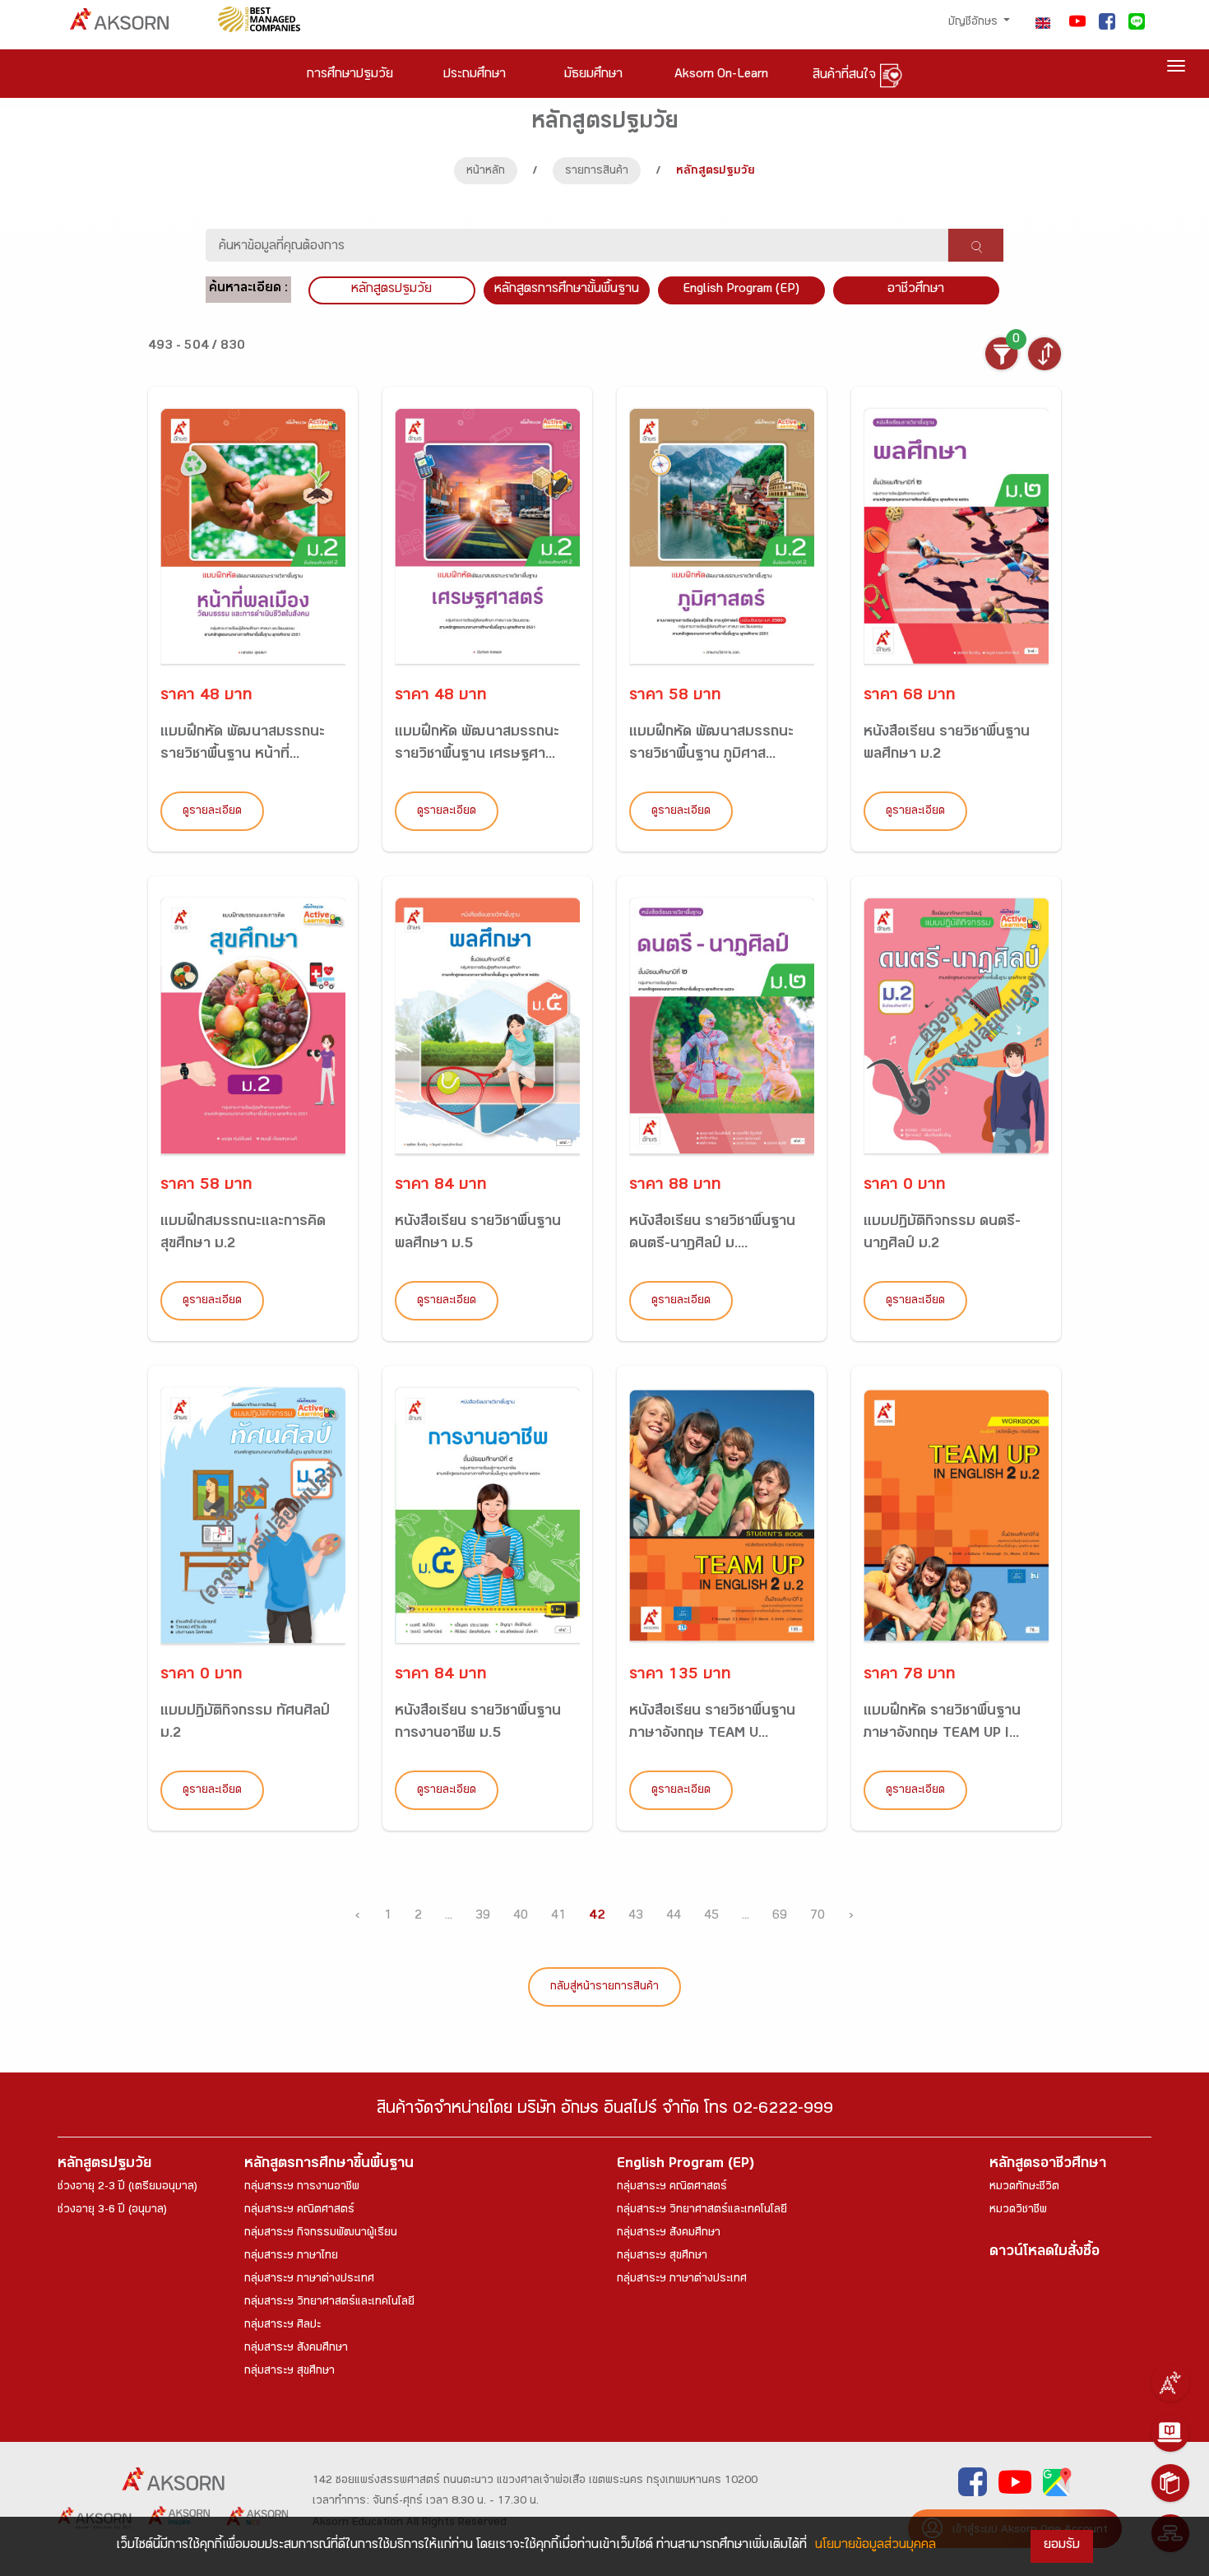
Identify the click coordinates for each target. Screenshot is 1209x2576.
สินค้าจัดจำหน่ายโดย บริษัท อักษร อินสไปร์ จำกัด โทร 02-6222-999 (605, 2111)
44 (674, 1917)
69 (780, 1917)
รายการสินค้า (597, 172)
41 (558, 1917)
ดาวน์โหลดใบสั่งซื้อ (1045, 2253)
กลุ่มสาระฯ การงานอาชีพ (302, 2188)
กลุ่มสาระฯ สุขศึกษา (290, 2372)
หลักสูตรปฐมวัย (104, 2165)
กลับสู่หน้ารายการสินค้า (604, 1988)
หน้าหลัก (486, 172)
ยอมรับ (1062, 2546)
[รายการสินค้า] (1170, 2483)
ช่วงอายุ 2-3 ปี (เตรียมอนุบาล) (127, 2188)
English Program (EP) (741, 290)
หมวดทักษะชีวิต (1024, 2188)
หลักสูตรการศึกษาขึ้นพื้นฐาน (329, 2165)
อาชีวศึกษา (916, 290)
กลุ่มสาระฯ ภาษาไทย (291, 2257)
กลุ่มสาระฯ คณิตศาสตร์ (299, 2211)
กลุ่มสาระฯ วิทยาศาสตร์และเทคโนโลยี (329, 2303)
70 (818, 1917)
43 (636, 1917)
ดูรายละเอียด (212, 812)
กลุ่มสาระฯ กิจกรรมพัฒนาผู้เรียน (321, 2234)
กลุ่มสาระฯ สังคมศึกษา (296, 2349)
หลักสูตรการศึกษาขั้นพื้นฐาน (567, 290)
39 (483, 1917)
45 (711, 1917)
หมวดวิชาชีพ (1018, 2211)
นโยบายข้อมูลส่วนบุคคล (875, 2546)
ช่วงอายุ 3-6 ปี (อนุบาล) (112, 2211)
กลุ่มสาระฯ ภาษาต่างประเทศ (309, 2280)
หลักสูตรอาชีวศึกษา (1048, 2165)
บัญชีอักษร (975, 23)
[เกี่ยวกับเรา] (1170, 2383)
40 (521, 1917)
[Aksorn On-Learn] (1170, 2433)
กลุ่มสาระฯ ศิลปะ (283, 2326)
